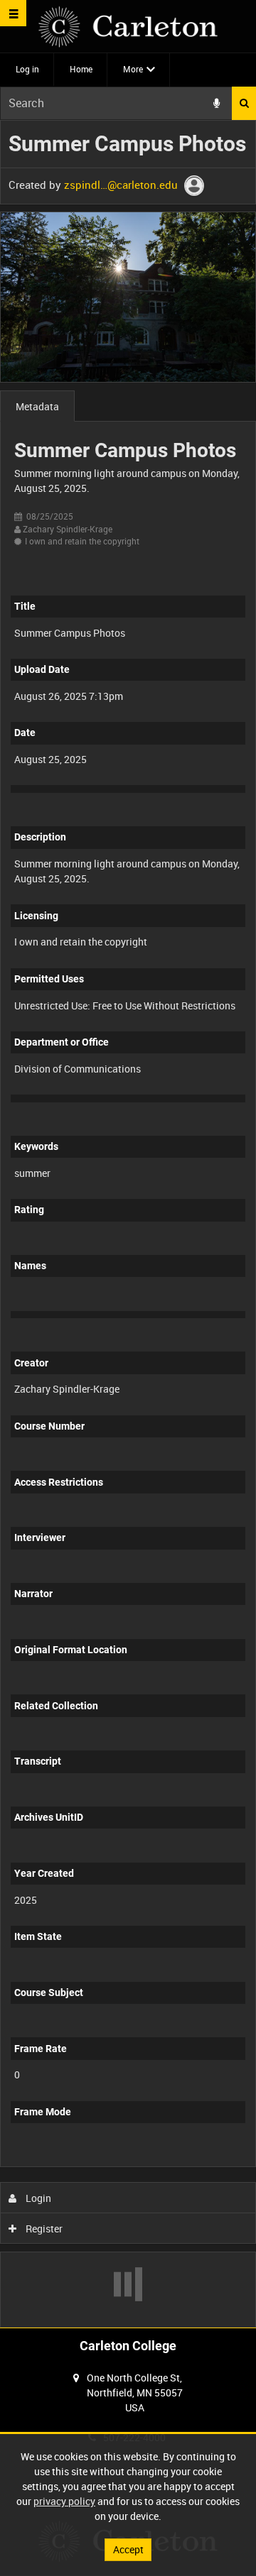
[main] (128, 1224)
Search (244, 103)
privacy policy (64, 2501)
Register (43, 2229)
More (133, 69)
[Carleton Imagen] (128, 27)
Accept (128, 2549)
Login (37, 2198)
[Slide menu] (13, 13)
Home (81, 69)
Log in (27, 69)
